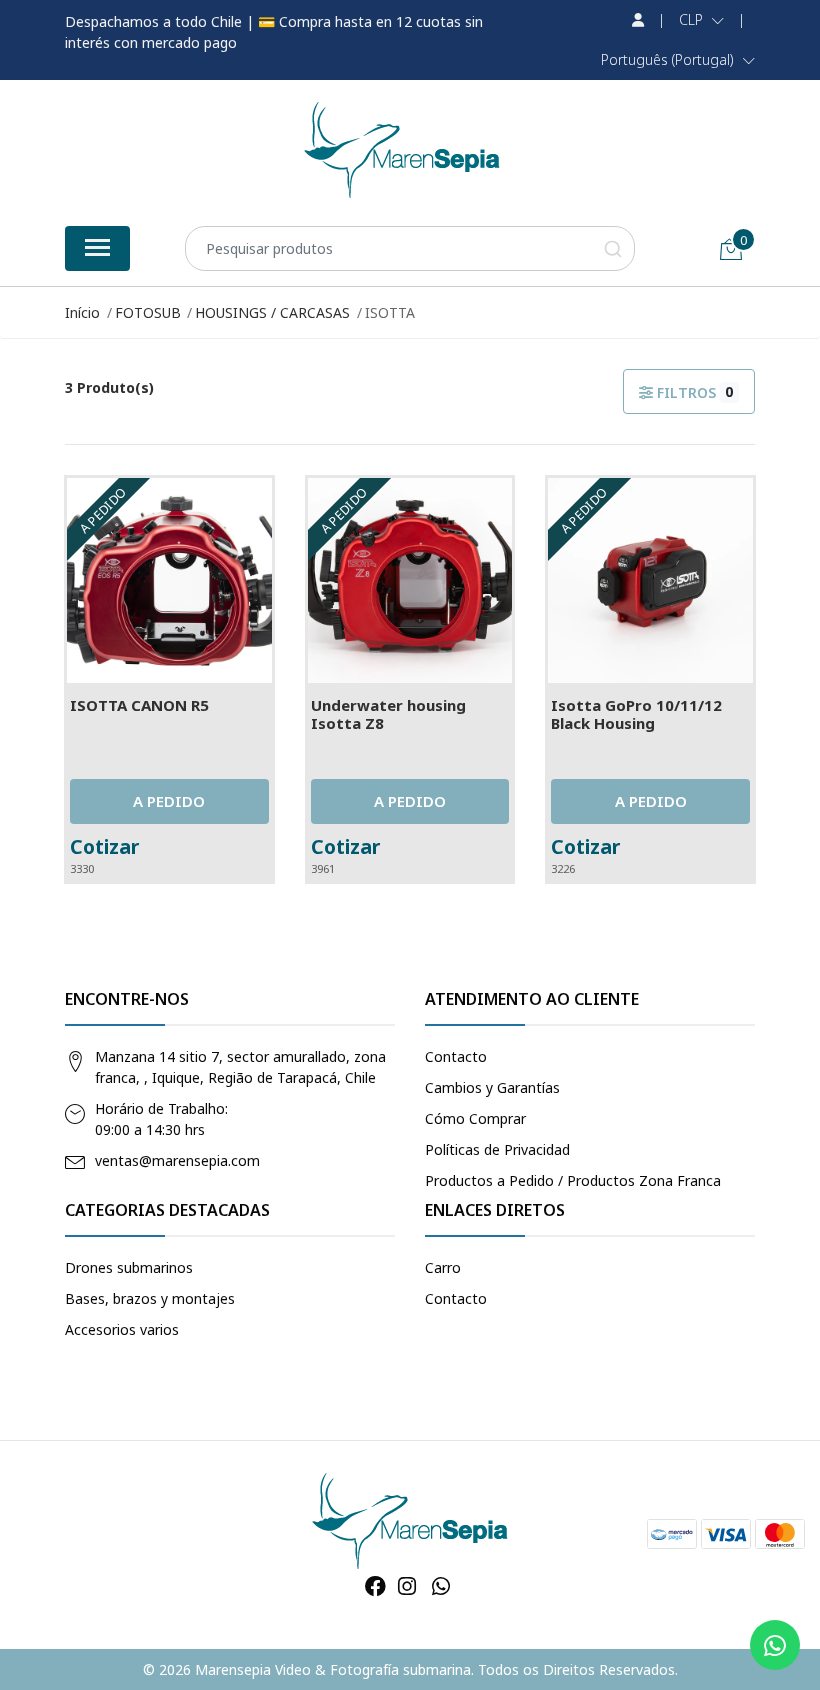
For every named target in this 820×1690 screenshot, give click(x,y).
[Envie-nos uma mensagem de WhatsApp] (775, 1645)
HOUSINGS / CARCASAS (272, 312)
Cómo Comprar (475, 1118)
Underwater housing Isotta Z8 (388, 714)
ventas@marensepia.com (177, 1160)
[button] (701, 20)
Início (82, 312)
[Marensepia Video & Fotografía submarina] (402, 150)
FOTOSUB (148, 312)
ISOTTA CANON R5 (139, 705)
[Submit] (612, 248)
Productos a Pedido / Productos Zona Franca (573, 1180)
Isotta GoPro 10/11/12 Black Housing (636, 714)
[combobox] (410, 248)
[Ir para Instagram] (407, 1586)
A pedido (169, 801)
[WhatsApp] (441, 1586)
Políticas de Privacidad (497, 1149)
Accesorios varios (122, 1329)
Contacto (456, 1056)
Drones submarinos (129, 1267)
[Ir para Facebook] (375, 1586)
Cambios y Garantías (492, 1087)
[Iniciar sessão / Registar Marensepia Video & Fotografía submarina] (638, 20)
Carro (443, 1267)
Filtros (693, 392)
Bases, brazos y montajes (150, 1298)
